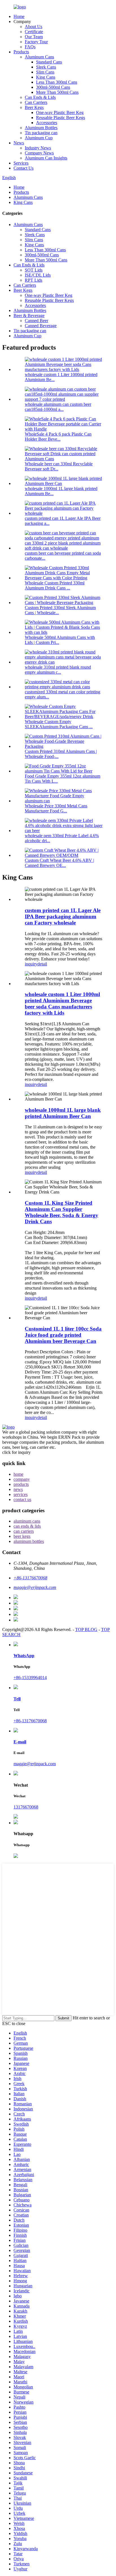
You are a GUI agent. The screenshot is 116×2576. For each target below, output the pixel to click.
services (21, 1494)
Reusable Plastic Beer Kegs (61, 118)
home (18, 1474)
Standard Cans (49, 62)
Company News (39, 153)
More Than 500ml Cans (57, 92)
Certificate (34, 32)
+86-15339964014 (30, 1678)
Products (21, 52)
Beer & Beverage (29, 316)
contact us (22, 1499)
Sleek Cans (46, 67)
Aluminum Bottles (41, 128)
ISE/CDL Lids (38, 275)
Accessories (47, 123)
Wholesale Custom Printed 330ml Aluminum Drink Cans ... (55, 585)
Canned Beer (36, 321)
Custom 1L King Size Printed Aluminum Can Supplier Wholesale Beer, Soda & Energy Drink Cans (62, 1212)
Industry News (38, 148)
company (22, 1479)
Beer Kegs (34, 107)
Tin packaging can (41, 133)
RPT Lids (34, 280)
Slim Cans (45, 72)
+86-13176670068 (30, 1721)
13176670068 (26, 1807)
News (19, 143)
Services (21, 163)
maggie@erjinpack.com (35, 1764)
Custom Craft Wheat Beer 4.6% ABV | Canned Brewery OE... (59, 863)
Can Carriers (36, 102)
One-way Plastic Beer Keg (60, 112)
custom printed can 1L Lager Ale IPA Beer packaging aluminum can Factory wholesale (63, 916)
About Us (34, 27)
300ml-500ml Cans (53, 87)
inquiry (31, 964)
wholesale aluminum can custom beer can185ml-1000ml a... (58, 407)
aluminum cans (27, 1521)
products (21, 1484)
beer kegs (22, 1536)
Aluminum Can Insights (46, 158)
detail (42, 964)
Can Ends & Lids (40, 97)
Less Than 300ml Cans (57, 82)
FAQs (30, 47)
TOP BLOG (86, 1629)
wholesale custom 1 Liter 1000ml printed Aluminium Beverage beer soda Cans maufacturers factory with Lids (62, 1004)
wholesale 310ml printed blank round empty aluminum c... (58, 670)
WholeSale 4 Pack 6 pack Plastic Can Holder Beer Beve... (58, 437)
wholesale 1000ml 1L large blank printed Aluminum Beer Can (63, 1113)
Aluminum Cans (39, 57)
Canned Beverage (41, 326)
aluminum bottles (29, 1541)
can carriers (24, 1531)
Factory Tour (36, 42)
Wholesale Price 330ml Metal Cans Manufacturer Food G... (56, 808)
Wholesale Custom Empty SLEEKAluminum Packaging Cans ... (59, 724)
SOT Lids (34, 270)
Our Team (34, 37)
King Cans (46, 77)
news (18, 1489)
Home (19, 16)
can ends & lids (27, 1526)
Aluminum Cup (39, 138)
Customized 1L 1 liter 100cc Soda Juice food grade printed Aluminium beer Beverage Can (63, 1335)
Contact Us (24, 168)
